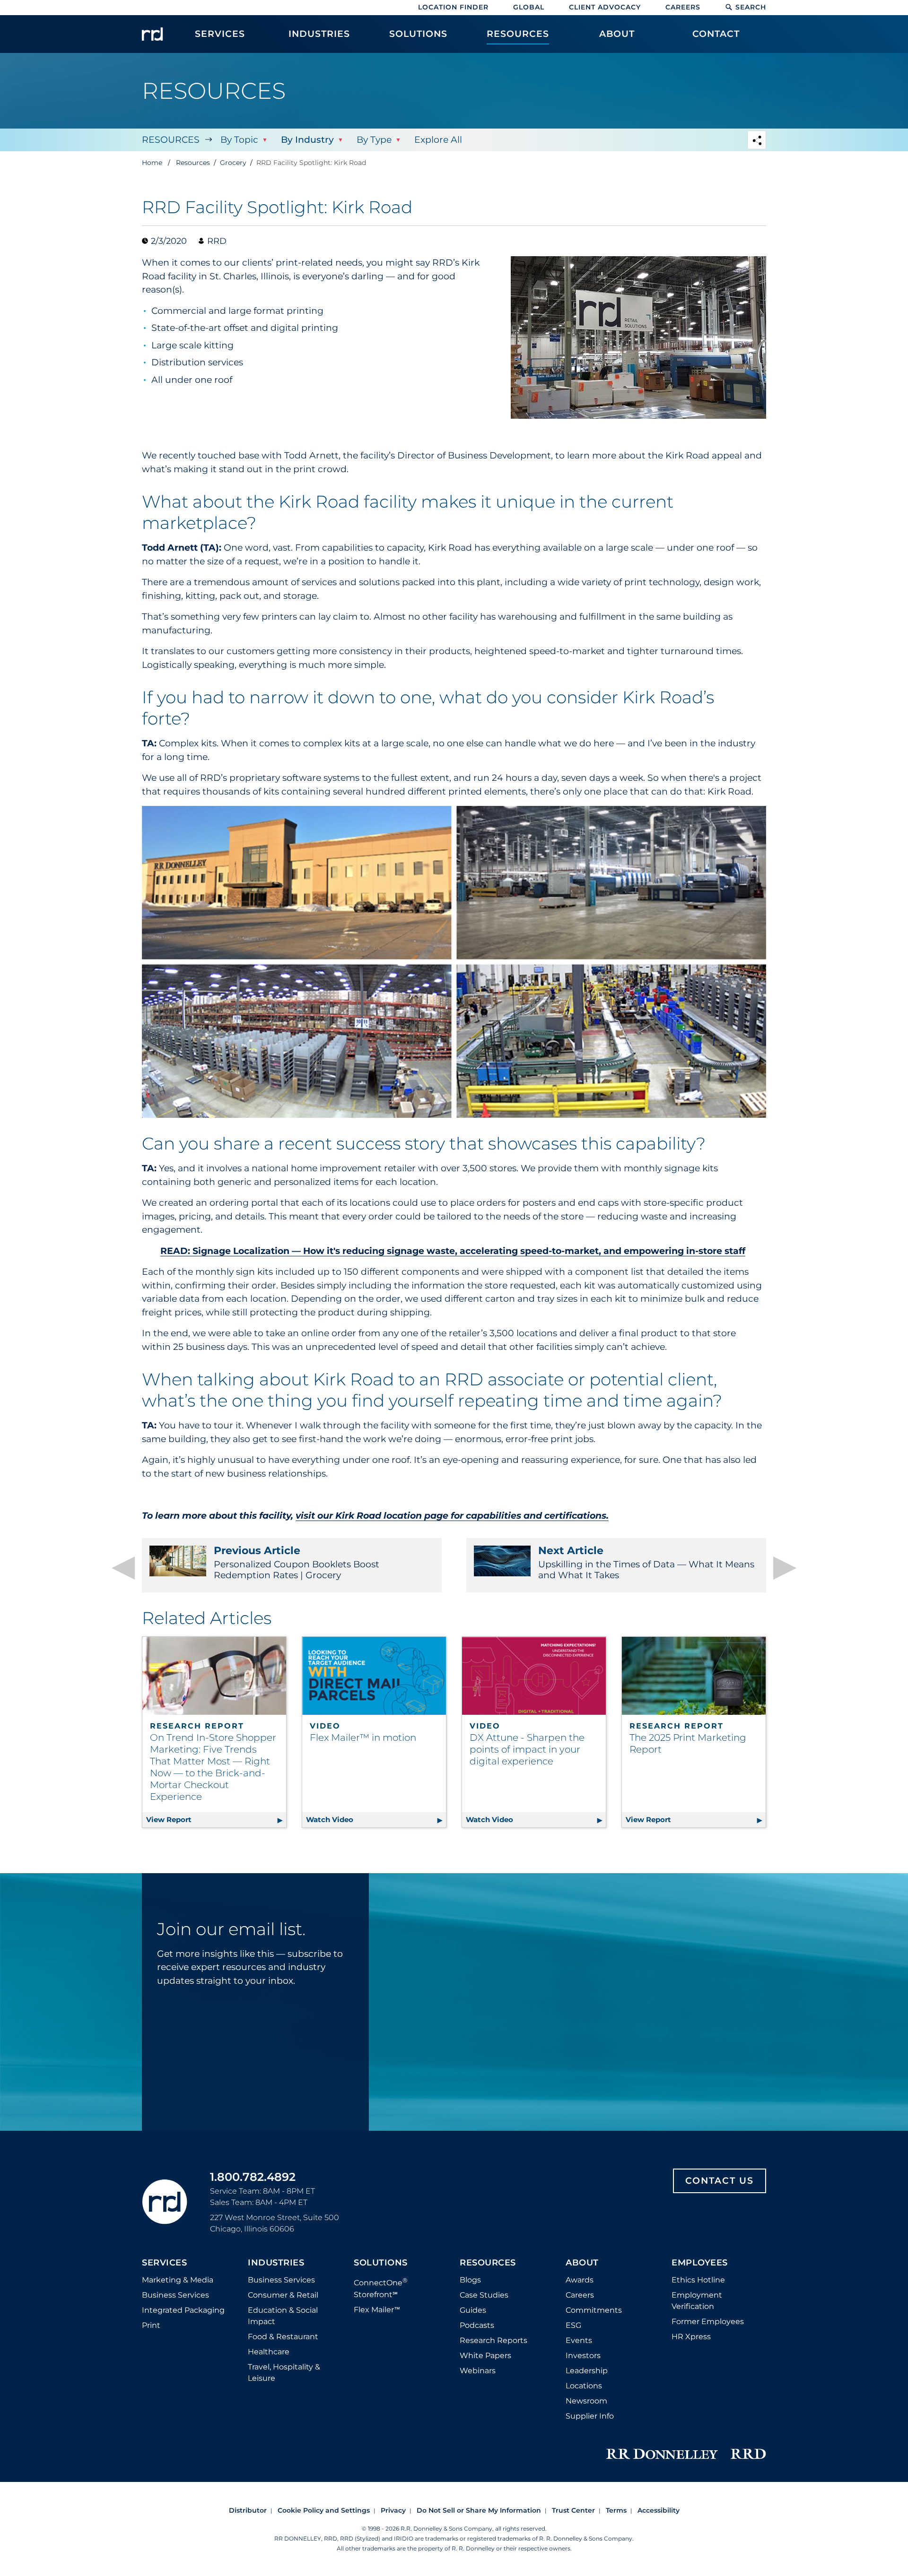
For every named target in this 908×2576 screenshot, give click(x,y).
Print (151, 2325)
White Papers (485, 2356)
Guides (473, 2310)
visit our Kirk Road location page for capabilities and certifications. (452, 1516)
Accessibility (659, 2510)
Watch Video (373, 1820)
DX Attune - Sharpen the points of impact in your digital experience (527, 1749)
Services (164, 2263)
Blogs (470, 2280)
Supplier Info (590, 2416)
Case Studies (484, 2295)
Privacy (393, 2510)
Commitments (594, 2310)
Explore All (438, 140)
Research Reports (493, 2340)
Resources (171, 140)
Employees (700, 2263)
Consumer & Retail (283, 2295)
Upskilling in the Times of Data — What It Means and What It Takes (646, 1563)
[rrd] (152, 34)
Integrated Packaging (183, 2310)
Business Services (175, 2295)
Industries (276, 2263)
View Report (216, 1820)
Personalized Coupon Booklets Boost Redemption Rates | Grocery (297, 1563)
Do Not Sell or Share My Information (479, 2510)
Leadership (587, 2371)
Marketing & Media (178, 2280)
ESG (573, 2325)
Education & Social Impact (283, 2316)
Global (529, 7)
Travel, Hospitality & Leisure (284, 2373)
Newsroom (586, 2401)
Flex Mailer (377, 2310)
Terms (616, 2510)
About (582, 2263)
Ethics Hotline (698, 2280)
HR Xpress (691, 2337)
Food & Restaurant (283, 2337)
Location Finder (453, 7)
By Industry (307, 140)
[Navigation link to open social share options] (757, 141)
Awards (580, 2280)
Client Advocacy (605, 7)
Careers (683, 7)
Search (751, 7)
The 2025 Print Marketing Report (688, 1743)
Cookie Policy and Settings (324, 2510)
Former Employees (708, 2321)
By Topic (239, 140)
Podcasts (477, 2325)
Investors (583, 2356)
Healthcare (269, 2352)
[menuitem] (220, 39)
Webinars (478, 2371)
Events (579, 2340)
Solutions (381, 2263)
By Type (374, 140)
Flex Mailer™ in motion (363, 1738)
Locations (584, 2386)
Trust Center (573, 2510)
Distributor (248, 2510)
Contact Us (720, 2181)
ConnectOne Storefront (381, 2287)
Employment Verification (697, 2301)
